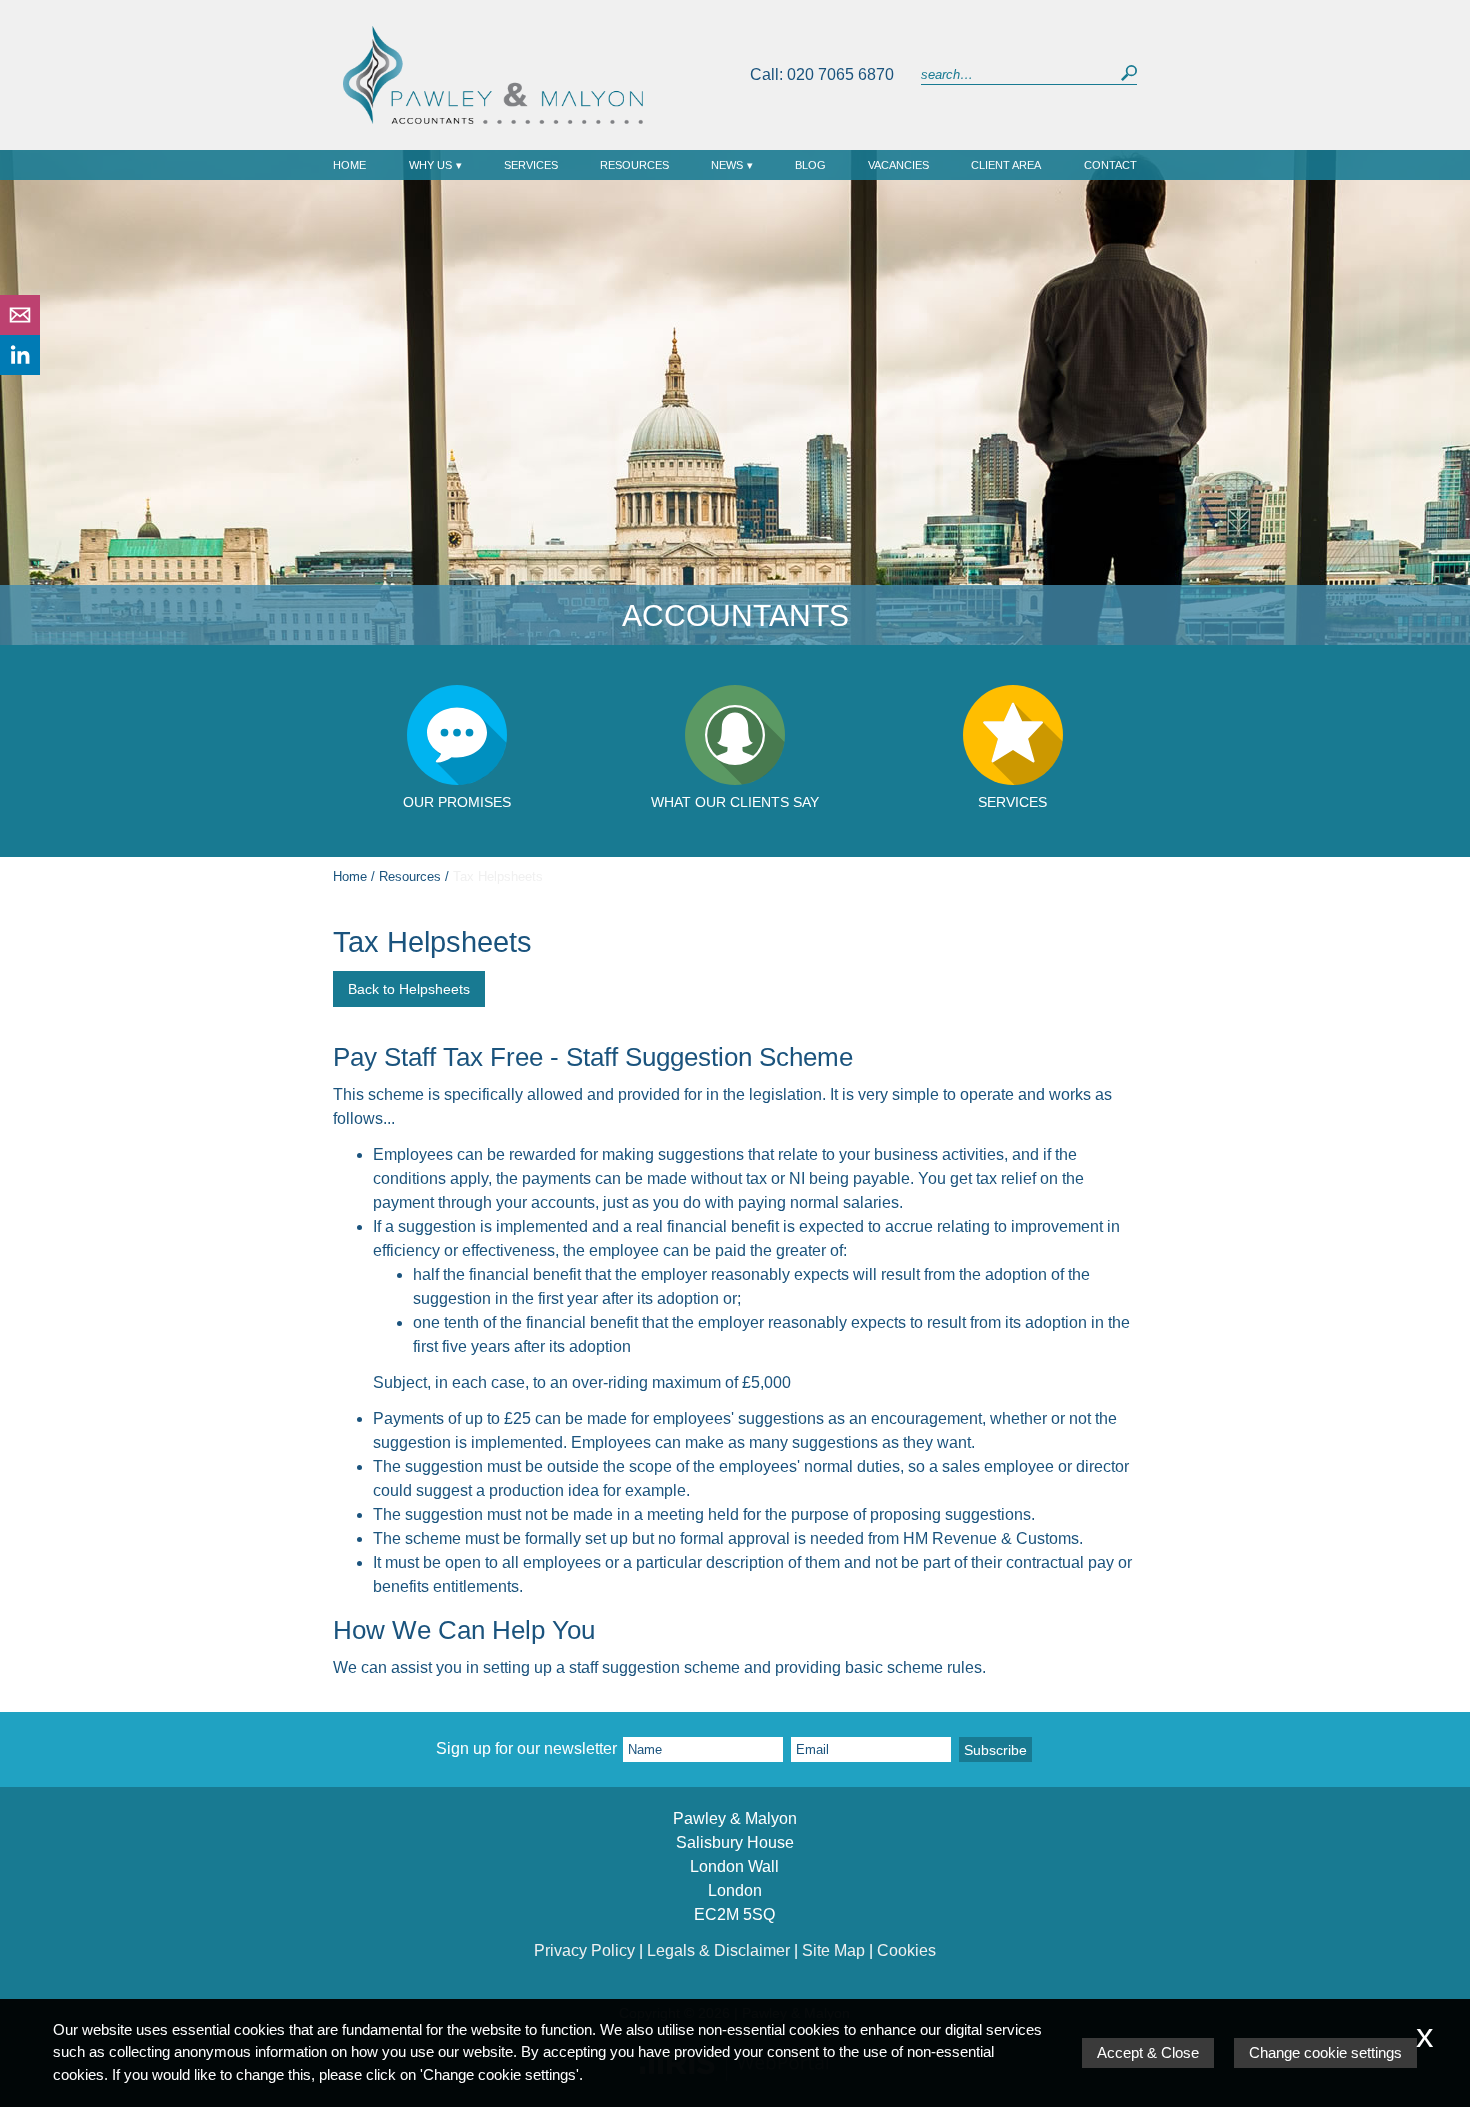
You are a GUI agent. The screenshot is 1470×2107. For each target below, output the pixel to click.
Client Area (1006, 165)
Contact (1110, 165)
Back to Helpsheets (409, 989)
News (727, 165)
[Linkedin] (20, 369)
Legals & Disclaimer (718, 1950)
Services (531, 165)
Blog (810, 165)
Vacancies (898, 165)
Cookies (906, 1950)
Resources (634, 165)
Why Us (430, 165)
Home (349, 165)
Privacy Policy (584, 1950)
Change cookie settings (1325, 2052)
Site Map (833, 1950)
